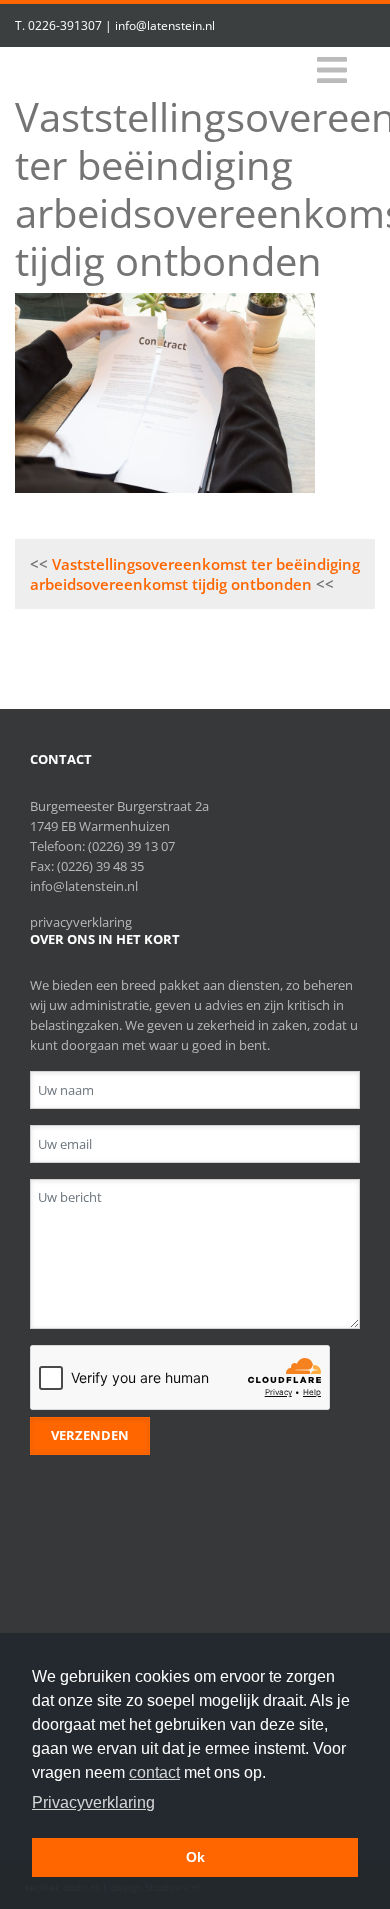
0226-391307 (65, 25)
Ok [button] (195, 1857)
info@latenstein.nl (165, 25)
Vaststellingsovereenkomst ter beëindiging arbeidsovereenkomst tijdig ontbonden (195, 574)
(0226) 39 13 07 (131, 846)
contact (154, 1772)
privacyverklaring (81, 922)
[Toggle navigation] (332, 70)
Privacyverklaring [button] (93, 1802)
